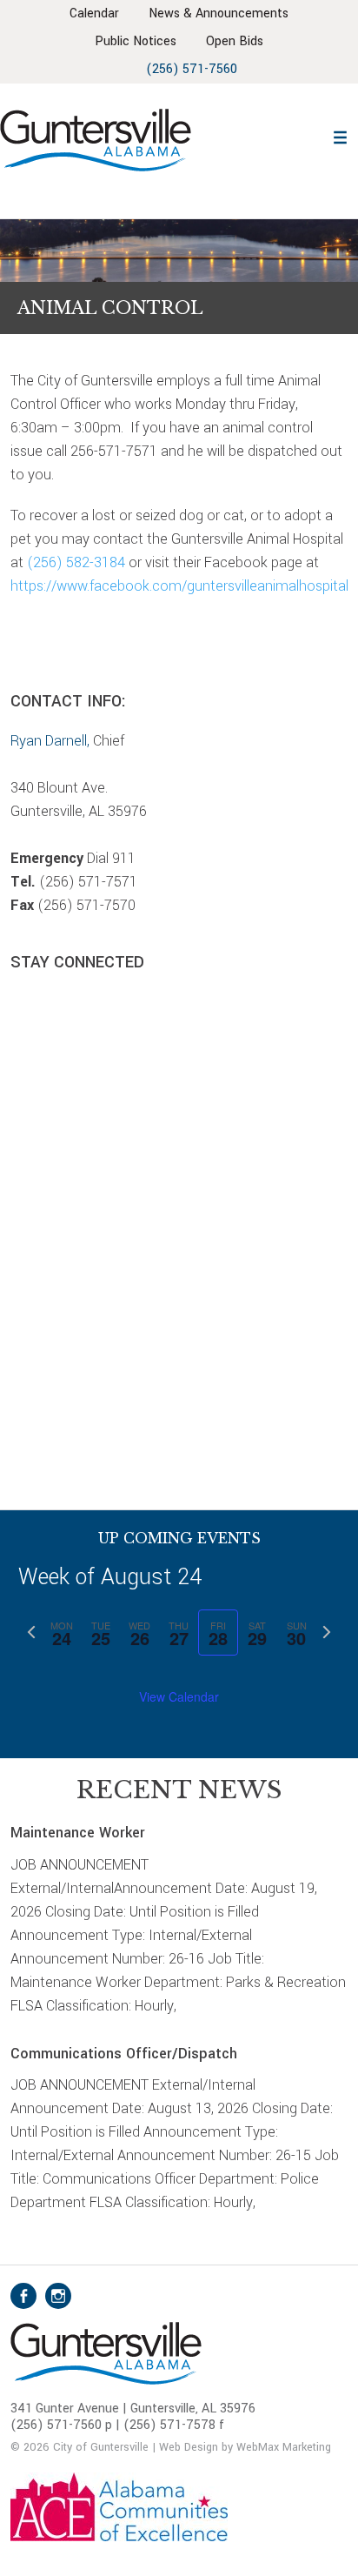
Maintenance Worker (78, 1833)
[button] (340, 135)
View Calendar (179, 1696)
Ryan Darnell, (50, 741)
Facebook (23, 2296)
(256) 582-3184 (76, 562)
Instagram (58, 2296)
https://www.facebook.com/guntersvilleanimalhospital (179, 586)
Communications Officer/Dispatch (124, 2054)
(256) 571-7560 (192, 69)
